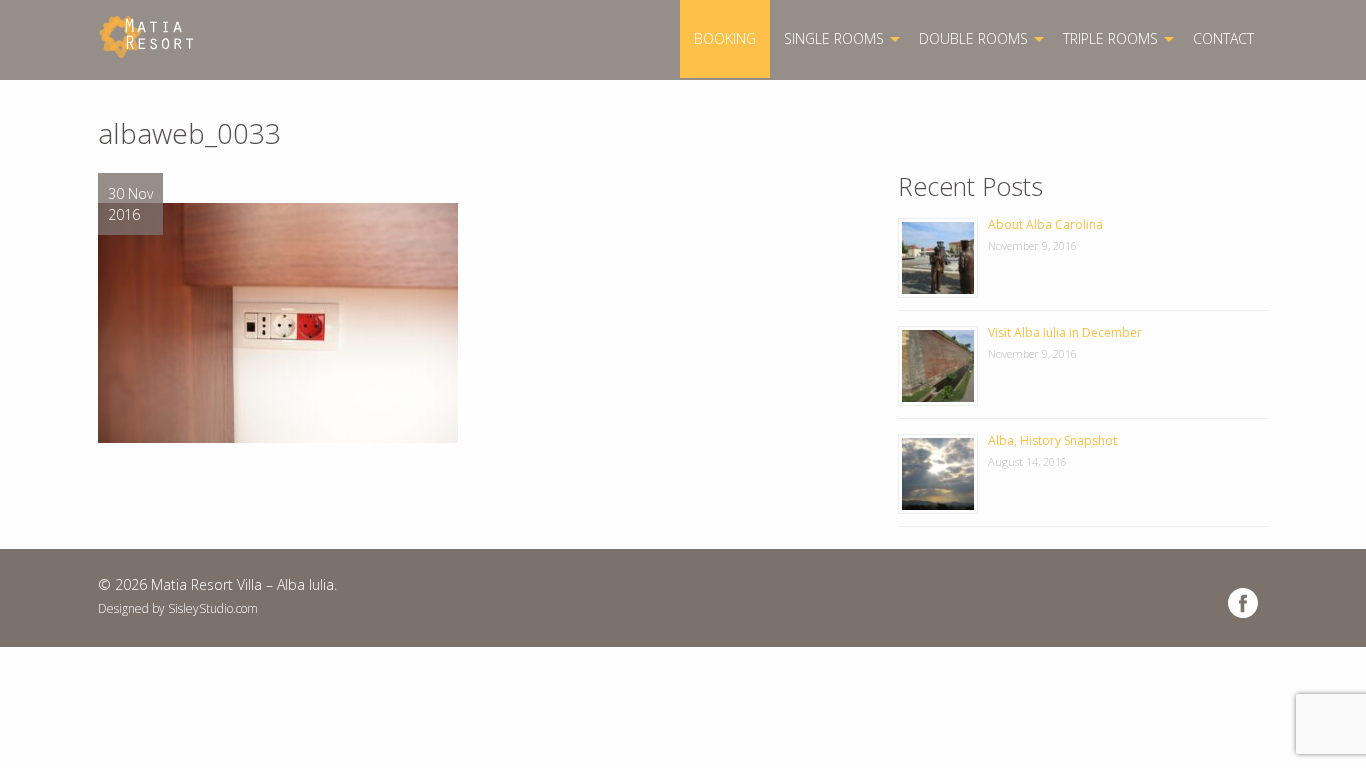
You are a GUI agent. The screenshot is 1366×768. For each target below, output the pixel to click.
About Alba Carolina (1045, 224)
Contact (1223, 38)
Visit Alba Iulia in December (1065, 332)
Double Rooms (973, 38)
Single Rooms (834, 38)
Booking (725, 38)
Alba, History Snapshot (1052, 440)
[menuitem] (725, 39)
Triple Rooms (1110, 38)
